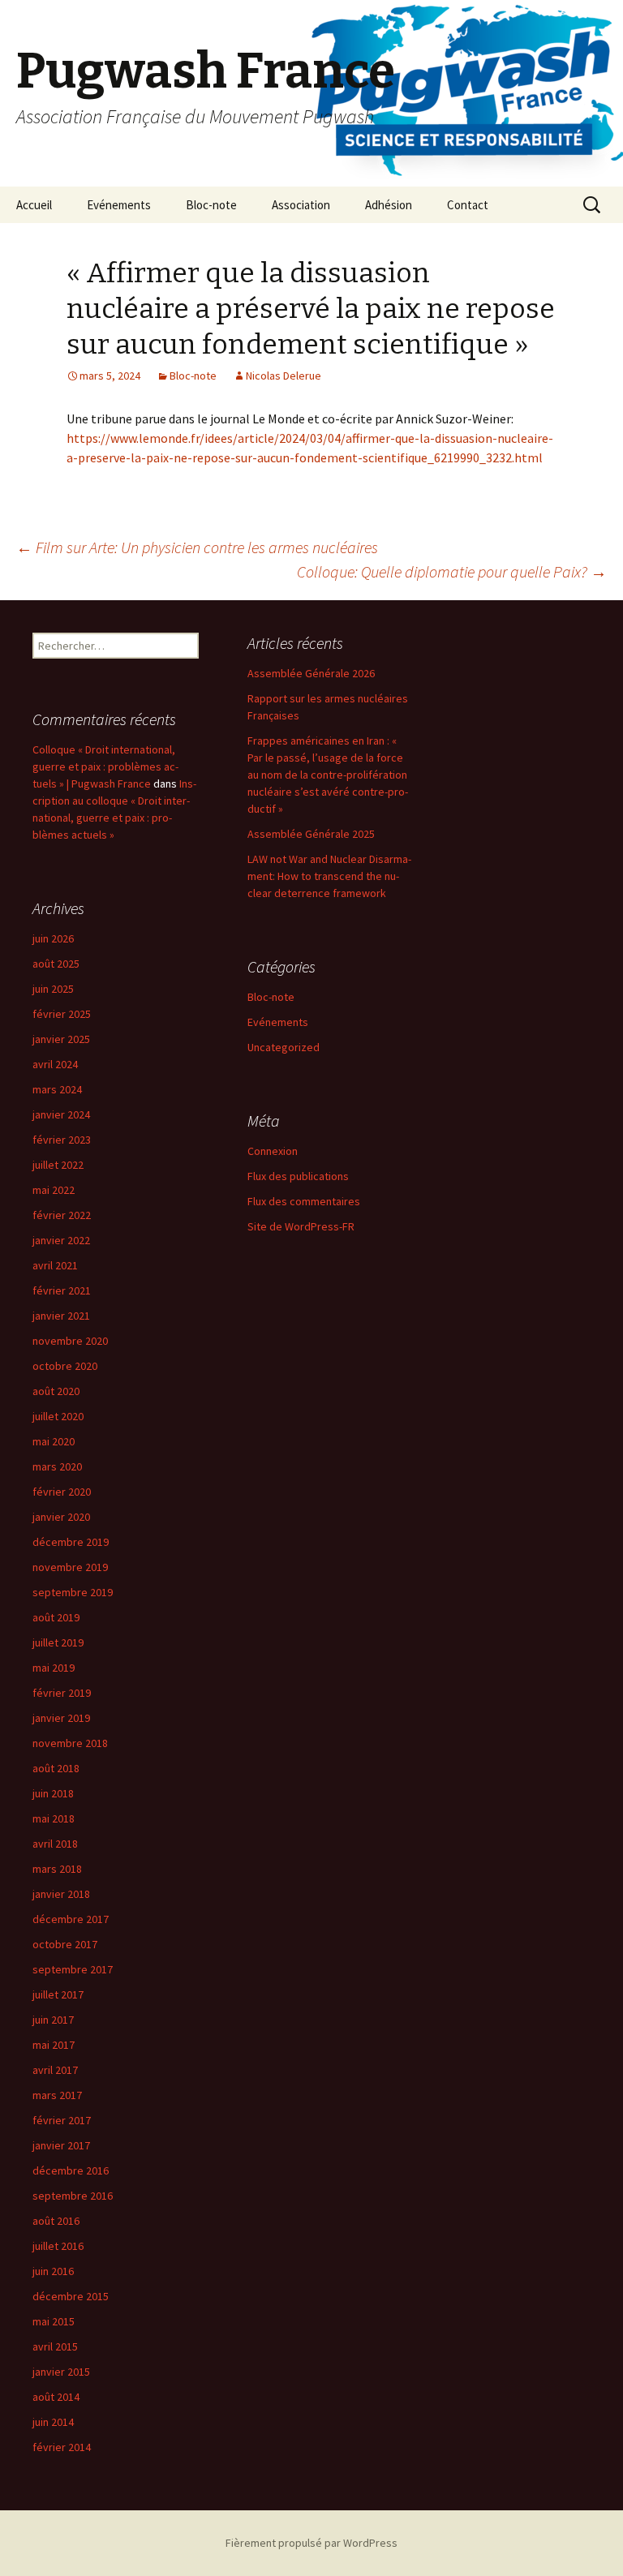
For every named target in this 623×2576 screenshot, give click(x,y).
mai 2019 (54, 1668)
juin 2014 (53, 2422)
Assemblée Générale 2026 (311, 673)
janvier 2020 (61, 1517)
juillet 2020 (58, 1416)
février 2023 (62, 1140)
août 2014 (56, 2397)
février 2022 (62, 1215)
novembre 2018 (70, 1743)
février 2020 (62, 1492)
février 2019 (62, 1693)
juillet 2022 (58, 1165)
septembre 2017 (73, 1969)
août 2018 (56, 1768)
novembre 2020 (70, 1341)
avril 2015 (55, 2346)
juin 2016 (53, 2271)
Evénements (119, 205)
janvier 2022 (61, 1240)
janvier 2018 (61, 1894)
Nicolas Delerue (284, 376)
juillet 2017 (58, 1994)
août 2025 (56, 964)
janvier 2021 (61, 1316)
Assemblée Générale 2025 (311, 834)
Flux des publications (298, 1176)
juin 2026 (53, 938)
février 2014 (62, 2447)
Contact (468, 205)
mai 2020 (54, 1441)
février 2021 (62, 1290)
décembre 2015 (71, 2296)
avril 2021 (55, 1265)
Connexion (273, 1151)
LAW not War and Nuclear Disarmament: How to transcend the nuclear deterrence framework (329, 876)
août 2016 (56, 2221)
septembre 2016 (73, 2196)
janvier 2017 (61, 2145)
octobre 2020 (65, 1366)
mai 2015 (54, 2321)
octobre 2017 (65, 1944)
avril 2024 (55, 1064)
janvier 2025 (61, 1039)
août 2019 (56, 1617)
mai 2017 (54, 2045)
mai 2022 (54, 1190)
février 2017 (62, 2120)
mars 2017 (57, 2095)
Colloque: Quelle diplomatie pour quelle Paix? (452, 571)
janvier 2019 (61, 1718)
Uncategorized (284, 1047)
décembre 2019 (71, 1542)
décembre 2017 (71, 1919)
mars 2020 (57, 1466)
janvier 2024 (61, 1114)
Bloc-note (211, 205)
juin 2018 (53, 1793)
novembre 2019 (70, 1567)
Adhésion (389, 205)
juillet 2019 (58, 1642)
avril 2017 (55, 2070)
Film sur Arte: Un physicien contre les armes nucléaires (197, 547)
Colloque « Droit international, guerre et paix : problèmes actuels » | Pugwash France (105, 766)
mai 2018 (54, 1818)
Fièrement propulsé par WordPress (311, 2543)
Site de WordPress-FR (301, 1226)
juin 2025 (53, 989)
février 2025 (62, 1014)
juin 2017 (53, 2020)
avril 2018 (55, 1844)
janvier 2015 (61, 2372)
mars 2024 (57, 1089)
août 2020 (56, 1391)
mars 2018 (57, 1869)
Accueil (34, 205)
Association (301, 205)
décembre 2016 (71, 2170)
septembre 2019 (73, 1592)
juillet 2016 (58, 2246)
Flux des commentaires (304, 1201)
